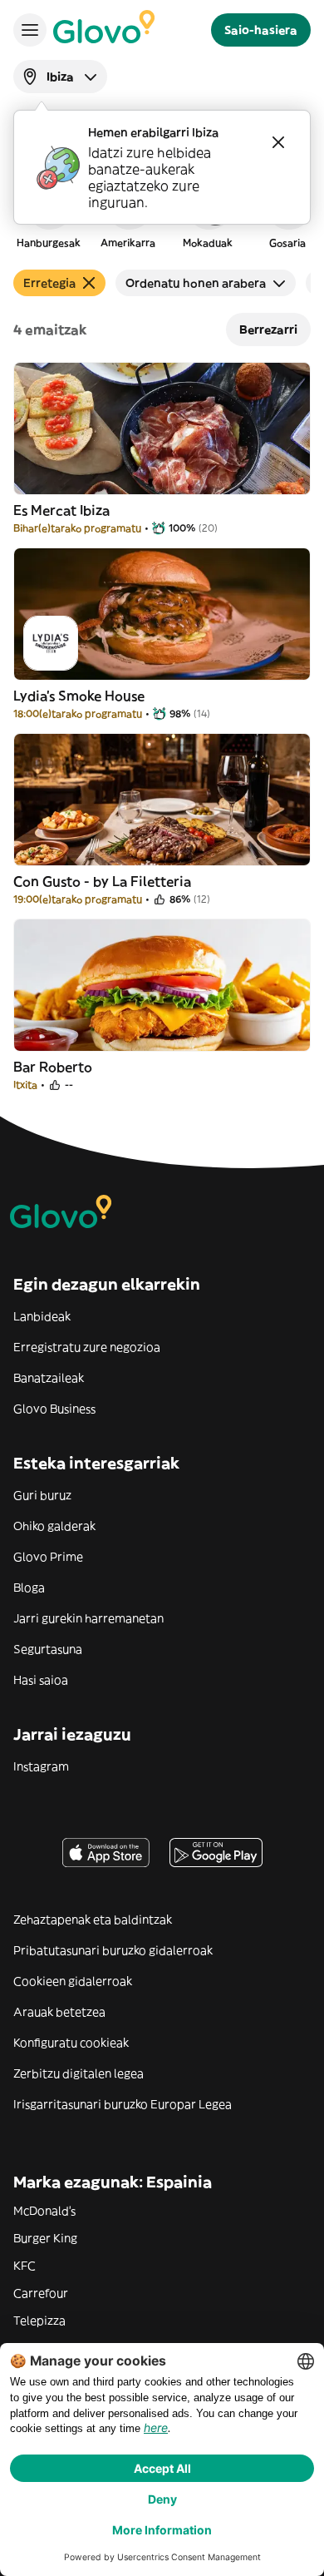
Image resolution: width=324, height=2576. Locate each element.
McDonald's (44, 2211)
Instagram (41, 1766)
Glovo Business (54, 1409)
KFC (25, 2266)
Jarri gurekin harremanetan (88, 1618)
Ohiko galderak (54, 1526)
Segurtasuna (48, 1649)
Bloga (29, 1588)
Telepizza (39, 2321)
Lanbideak (42, 1316)
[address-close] (278, 142)
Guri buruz (42, 1495)
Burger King (45, 2238)
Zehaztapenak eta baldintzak (93, 1920)
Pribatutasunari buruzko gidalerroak (113, 1950)
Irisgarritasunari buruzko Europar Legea (123, 2104)
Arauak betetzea (59, 2012)
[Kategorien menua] (30, 30)
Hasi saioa (41, 1680)
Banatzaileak (49, 1378)
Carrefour (41, 2293)
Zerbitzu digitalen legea (79, 2073)
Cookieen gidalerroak (73, 1981)
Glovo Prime (48, 1557)
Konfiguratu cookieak (71, 2043)
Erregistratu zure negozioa (87, 1347)
